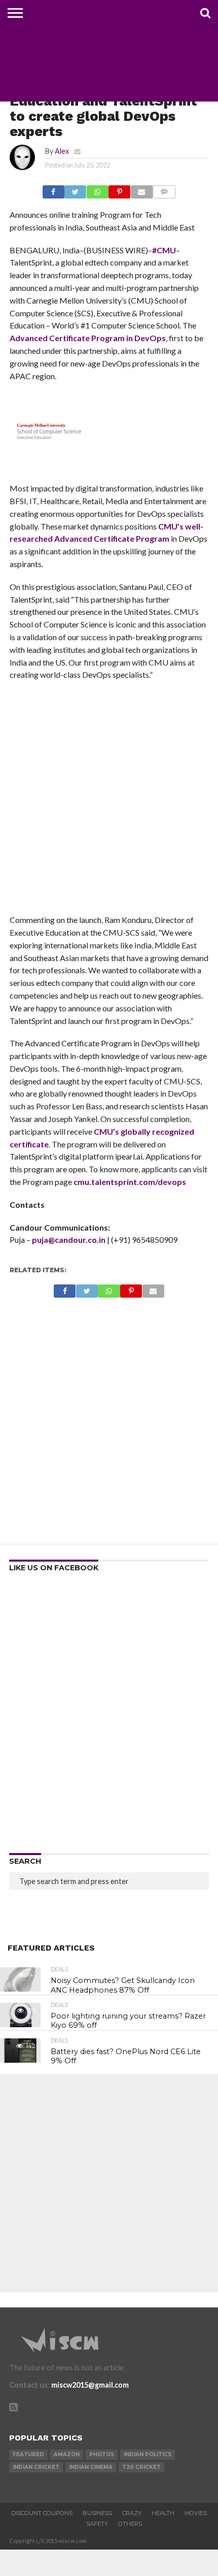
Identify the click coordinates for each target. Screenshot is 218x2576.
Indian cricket (36, 2467)
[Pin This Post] (120, 189)
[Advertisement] (109, 801)
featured (28, 2454)
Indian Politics (148, 2454)
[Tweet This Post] (76, 189)
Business (97, 2513)
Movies (196, 2513)
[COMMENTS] (164, 189)
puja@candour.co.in (69, 1240)
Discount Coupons (42, 2513)
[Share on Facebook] (53, 189)
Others (130, 2524)
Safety (97, 2524)
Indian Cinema (91, 2467)
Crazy (132, 2513)
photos (102, 2454)
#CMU (164, 250)
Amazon (67, 2454)
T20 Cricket (141, 2467)
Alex (62, 151)
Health (163, 2513)
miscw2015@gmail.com (90, 2385)
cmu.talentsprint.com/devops (130, 1182)
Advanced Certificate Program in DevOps (88, 338)
